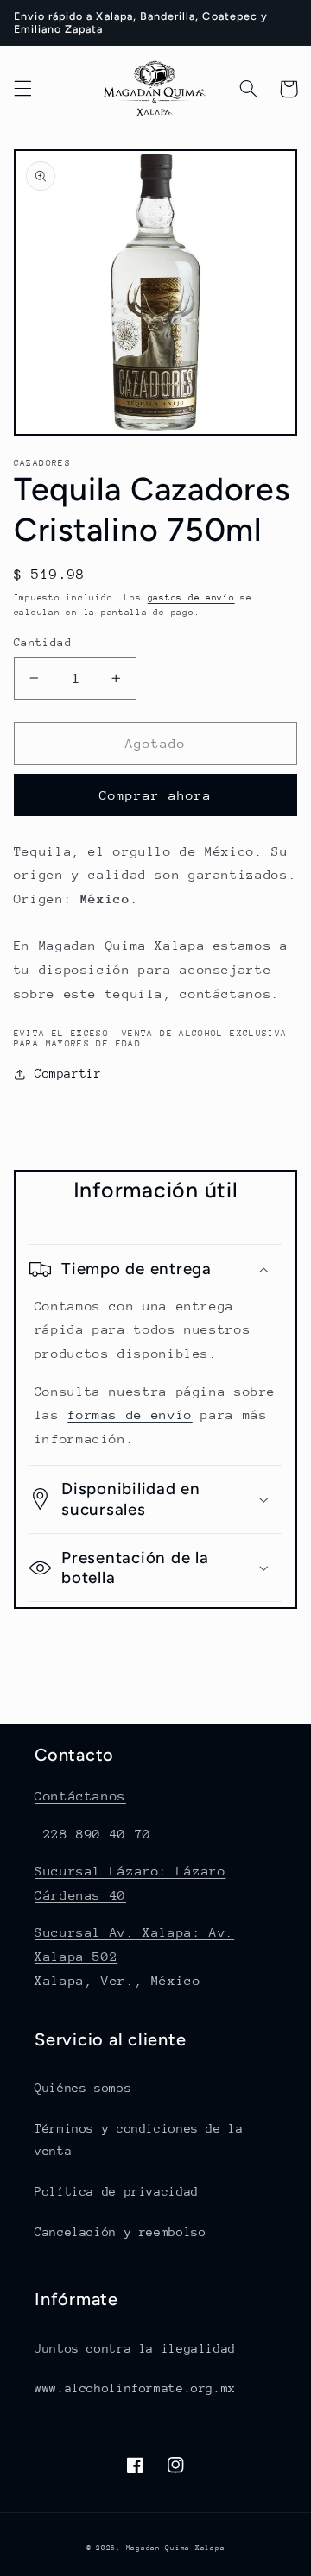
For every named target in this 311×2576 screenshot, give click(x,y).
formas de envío (130, 1414)
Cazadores (42, 463)
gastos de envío (191, 598)
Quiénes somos (83, 2088)
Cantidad (43, 642)
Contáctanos (80, 1796)
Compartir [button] (68, 1073)
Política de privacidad (117, 2191)
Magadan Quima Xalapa (176, 2548)
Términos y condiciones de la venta (139, 2139)
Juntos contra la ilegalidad (135, 2348)
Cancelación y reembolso (121, 2232)
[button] (22, 89)
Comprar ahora (156, 795)
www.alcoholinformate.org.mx (135, 2388)
